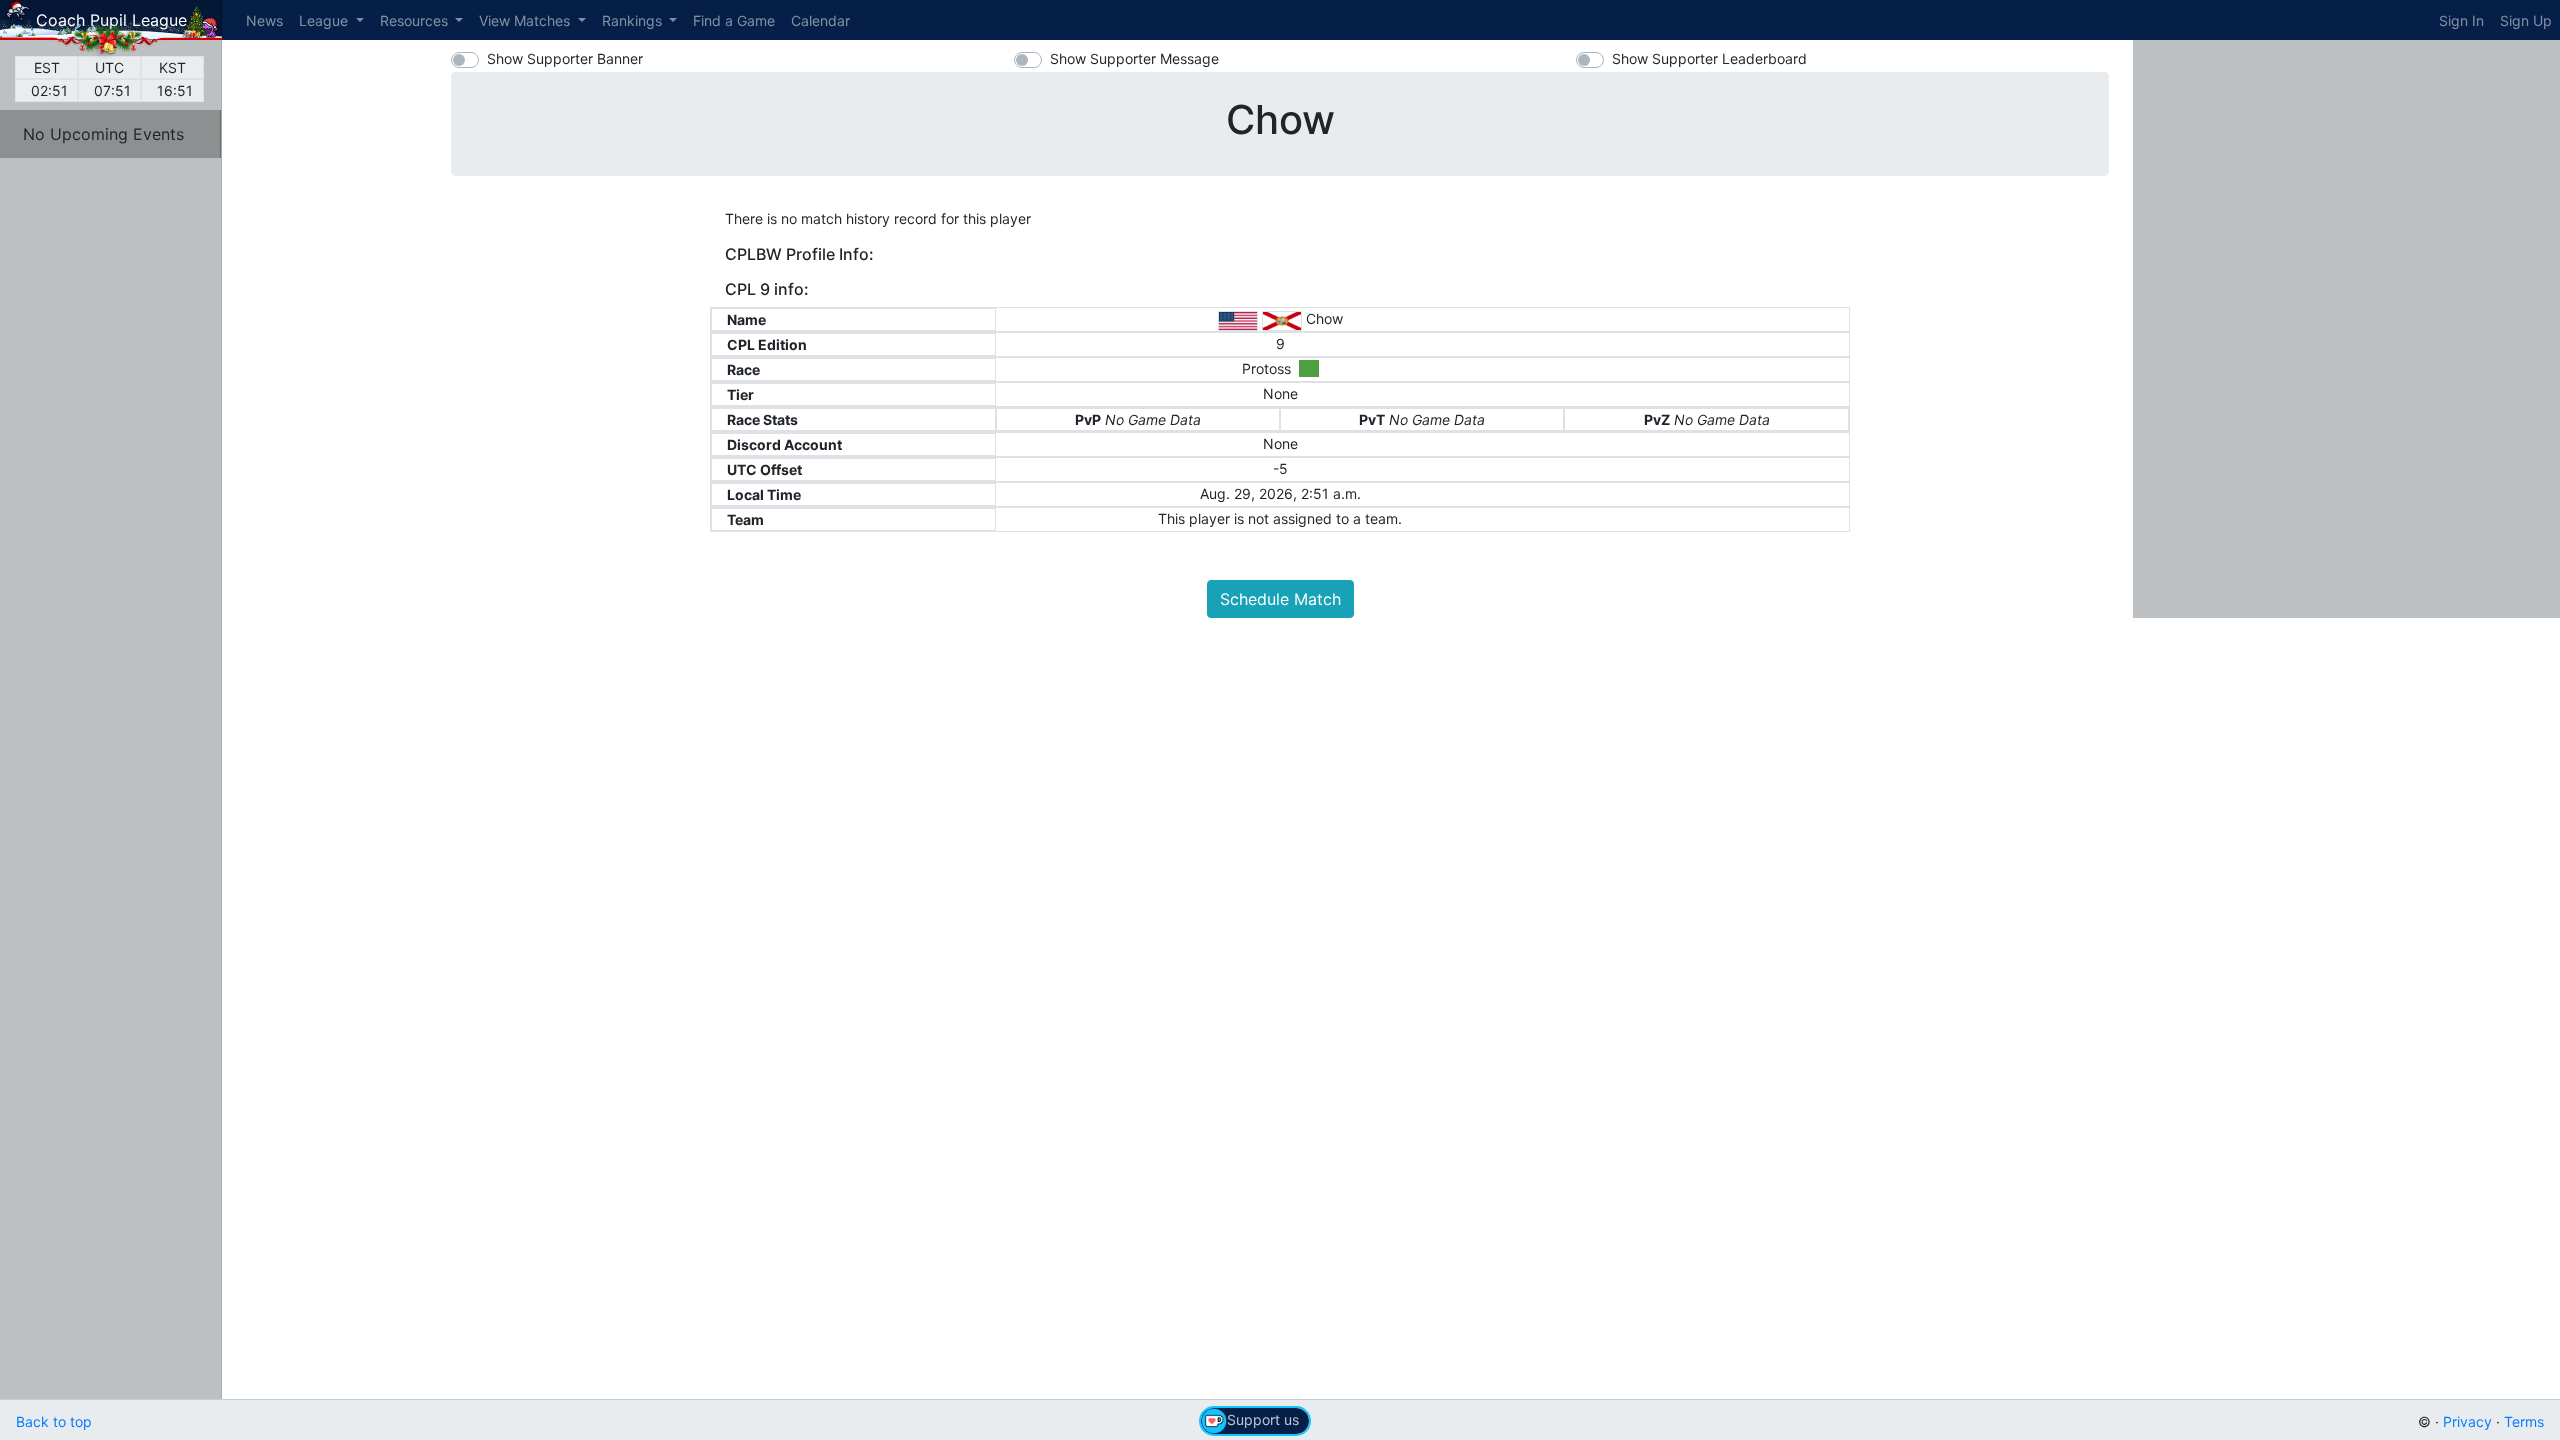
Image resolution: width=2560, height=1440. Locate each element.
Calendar (820, 20)
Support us (1263, 1419)
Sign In (2461, 20)
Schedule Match (1280, 599)
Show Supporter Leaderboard (1709, 58)
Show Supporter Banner (565, 58)
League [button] (325, 20)
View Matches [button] (526, 20)
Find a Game (734, 20)
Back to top (54, 1421)
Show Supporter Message (1134, 58)
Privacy (2467, 1421)
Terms (2524, 1421)
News (264, 20)
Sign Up (2526, 20)
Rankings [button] (634, 20)
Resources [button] (416, 20)
